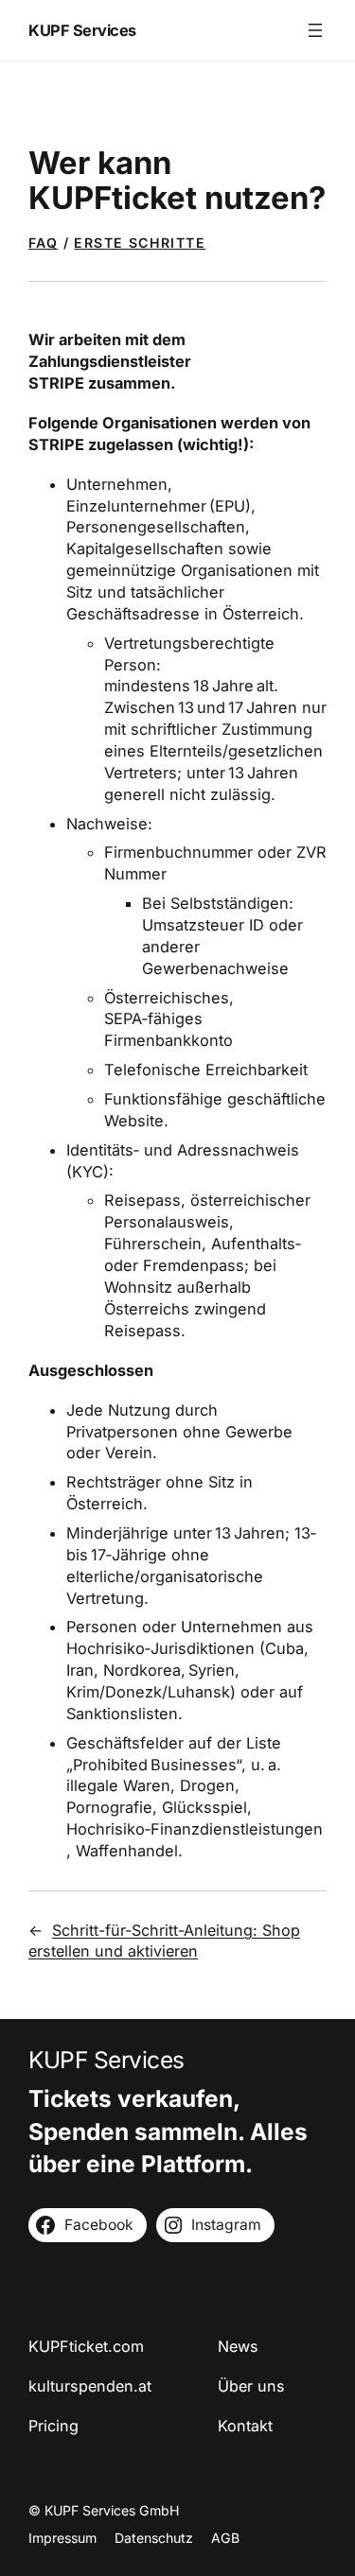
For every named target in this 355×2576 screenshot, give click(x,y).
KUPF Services (82, 30)
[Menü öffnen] (315, 30)
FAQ (43, 243)
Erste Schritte (140, 243)
